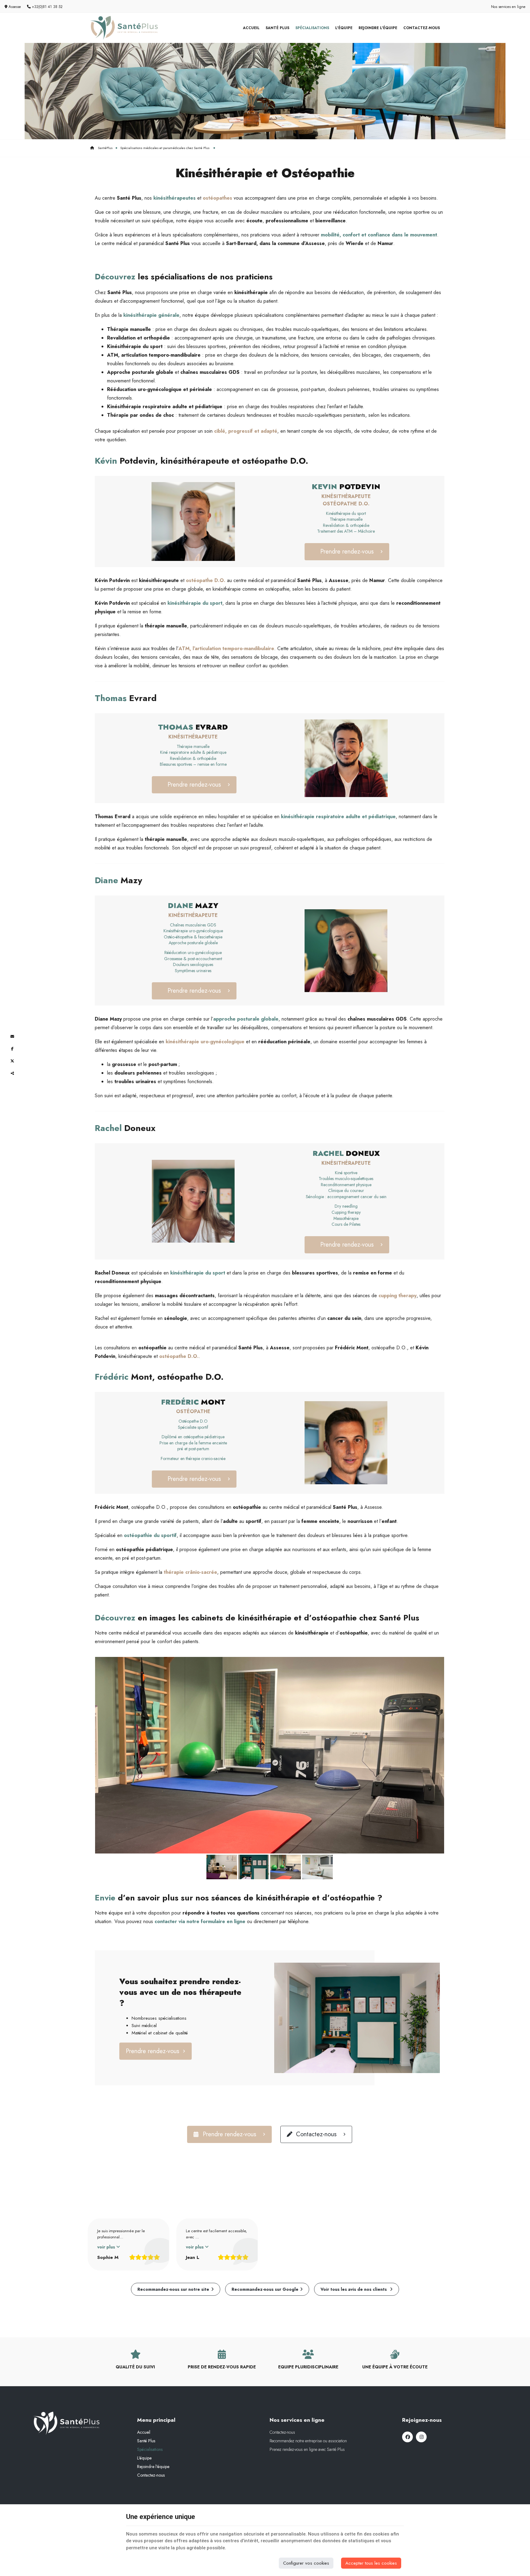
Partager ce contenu (12, 1073)
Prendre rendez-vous (347, 552)
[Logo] (124, 28)
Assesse (14, 7)
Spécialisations (312, 28)
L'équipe (344, 28)
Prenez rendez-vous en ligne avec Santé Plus (307, 2449)
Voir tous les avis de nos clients (354, 2289)
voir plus (107, 2247)
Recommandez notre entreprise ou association (308, 2441)
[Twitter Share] (12, 1061)
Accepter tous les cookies (371, 2563)
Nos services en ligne (508, 7)
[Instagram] (421, 2437)
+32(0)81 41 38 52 (47, 7)
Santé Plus (277, 28)
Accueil (251, 28)
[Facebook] (407, 2437)
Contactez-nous (422, 28)
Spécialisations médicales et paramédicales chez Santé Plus (165, 148)
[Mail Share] (12, 1037)
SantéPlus (105, 148)
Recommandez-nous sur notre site (173, 2289)
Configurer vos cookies (306, 2563)
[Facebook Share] (12, 1049)
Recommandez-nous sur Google (265, 2289)
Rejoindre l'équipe (378, 28)
